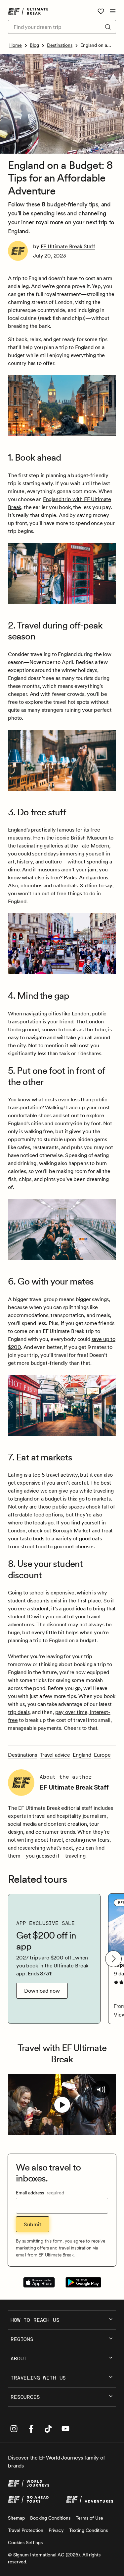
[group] (54, 1959)
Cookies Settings (25, 2542)
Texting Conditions (88, 2530)
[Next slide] (113, 1959)
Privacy (56, 2530)
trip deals (19, 1712)
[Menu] (113, 11)
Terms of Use (89, 2518)
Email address (40, 2193)
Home (16, 45)
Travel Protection (26, 2530)
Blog (34, 45)
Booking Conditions (50, 2518)
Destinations (60, 45)
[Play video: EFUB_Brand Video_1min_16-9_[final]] (62, 2105)
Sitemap (16, 2518)
